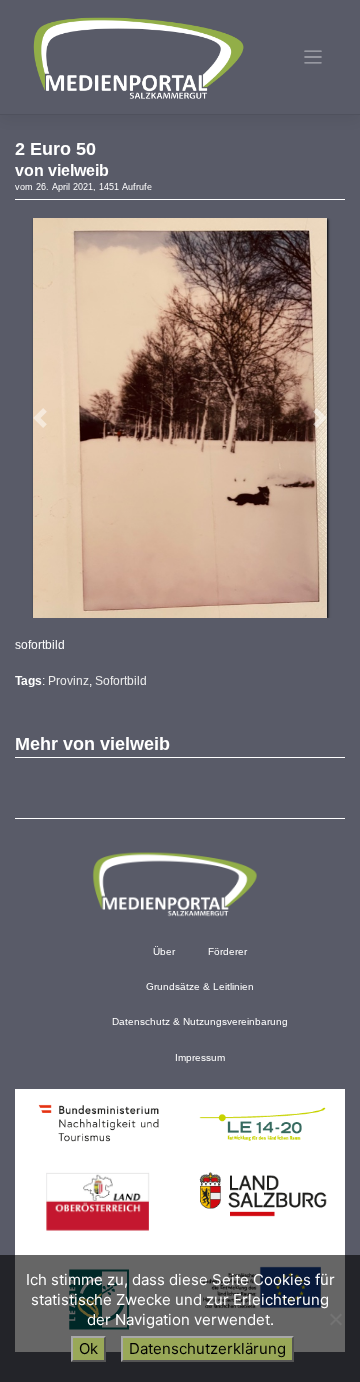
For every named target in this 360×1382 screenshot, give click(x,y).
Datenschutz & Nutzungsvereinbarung (200, 1021)
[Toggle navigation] (313, 57)
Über (164, 951)
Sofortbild (121, 681)
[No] (335, 1319)
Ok (88, 1348)
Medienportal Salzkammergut (137, 58)
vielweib (78, 170)
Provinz (68, 681)
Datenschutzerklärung (207, 1348)
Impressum (200, 1057)
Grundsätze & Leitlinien (200, 986)
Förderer (227, 951)
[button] (40, 418)
